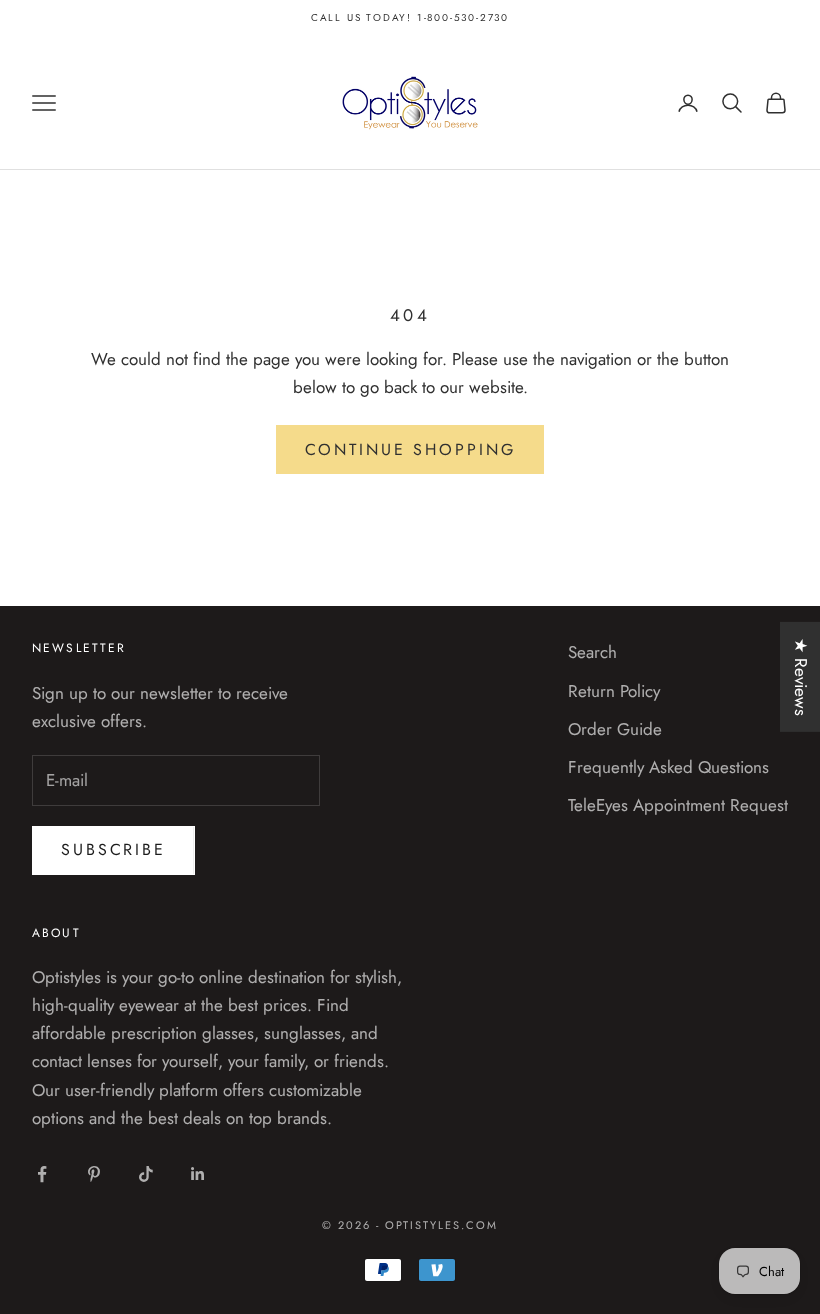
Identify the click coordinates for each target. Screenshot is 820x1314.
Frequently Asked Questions (668, 767)
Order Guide (615, 729)
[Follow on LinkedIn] (198, 1174)
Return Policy (614, 691)
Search (592, 652)
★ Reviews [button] (801, 677)
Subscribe (113, 849)
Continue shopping (410, 449)
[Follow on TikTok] (146, 1174)
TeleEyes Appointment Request (678, 805)
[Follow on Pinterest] (94, 1174)
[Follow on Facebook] (42, 1174)
